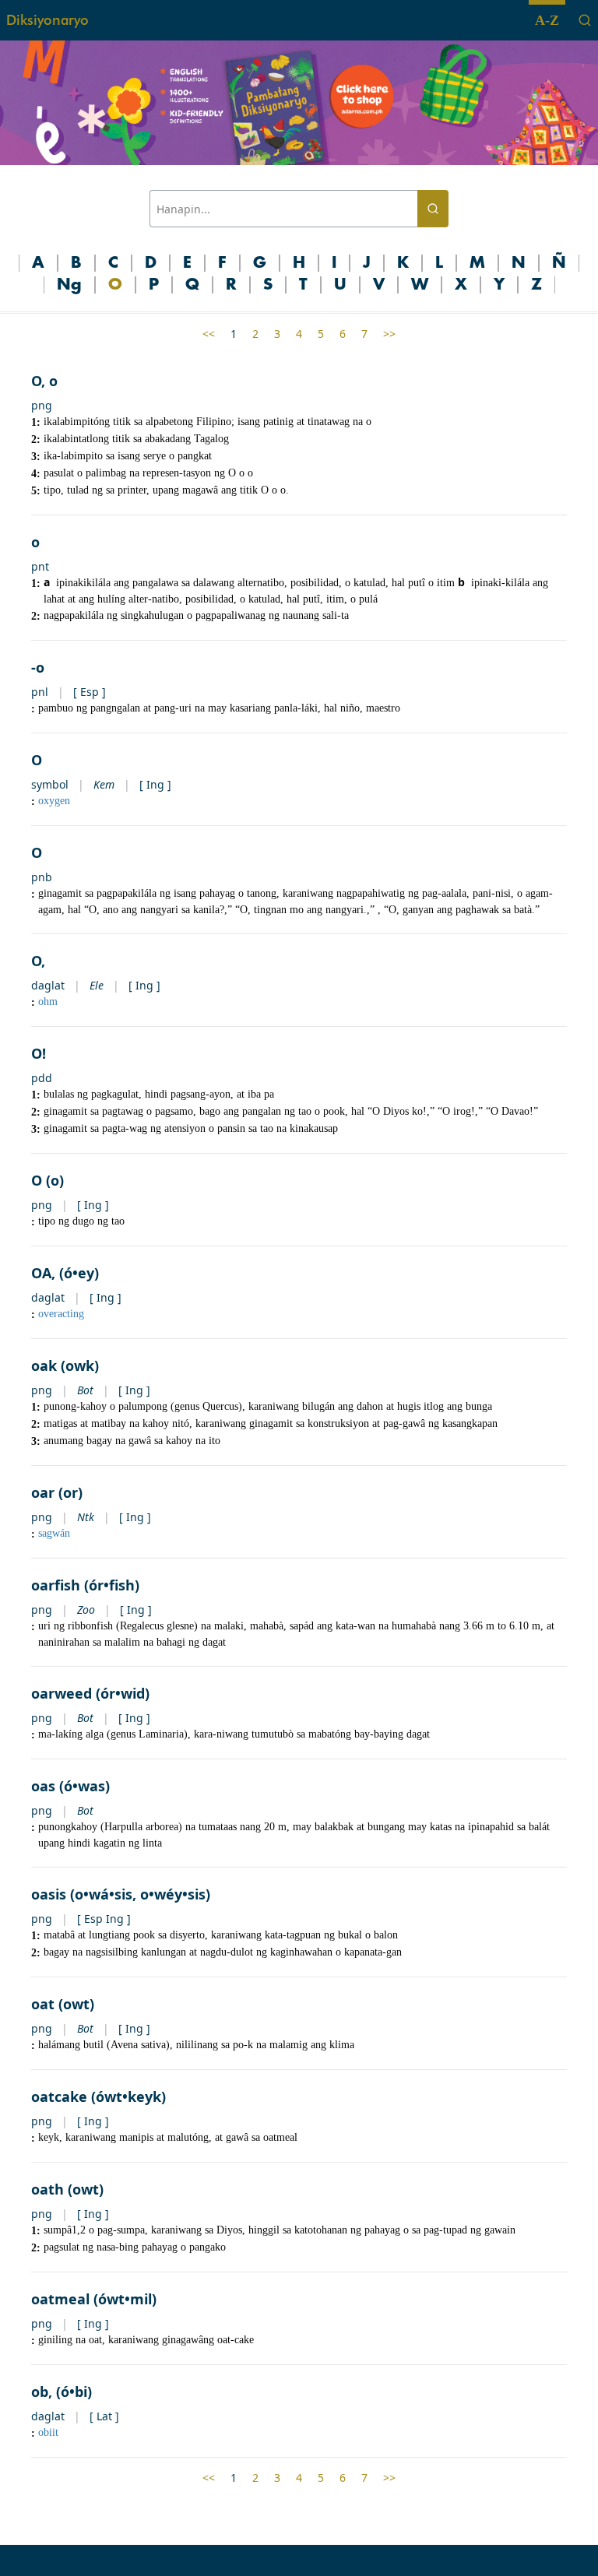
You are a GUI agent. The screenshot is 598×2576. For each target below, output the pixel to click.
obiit (48, 2432)
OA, (43, 1273)
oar (43, 1492)
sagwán (54, 1533)
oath (47, 2189)
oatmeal (60, 2299)
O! (39, 1053)
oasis (49, 1894)
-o (38, 667)
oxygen (54, 801)
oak (44, 1365)
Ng (69, 285)
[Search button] (433, 209)
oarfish (56, 1585)
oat (43, 2004)
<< (209, 334)
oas (43, 1786)
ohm (48, 1002)
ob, (42, 2391)
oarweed (62, 1693)
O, (38, 961)
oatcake (59, 2096)
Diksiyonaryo (47, 20)
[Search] (585, 20)
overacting (61, 1314)
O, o (44, 381)
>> (389, 334)
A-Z (547, 20)
